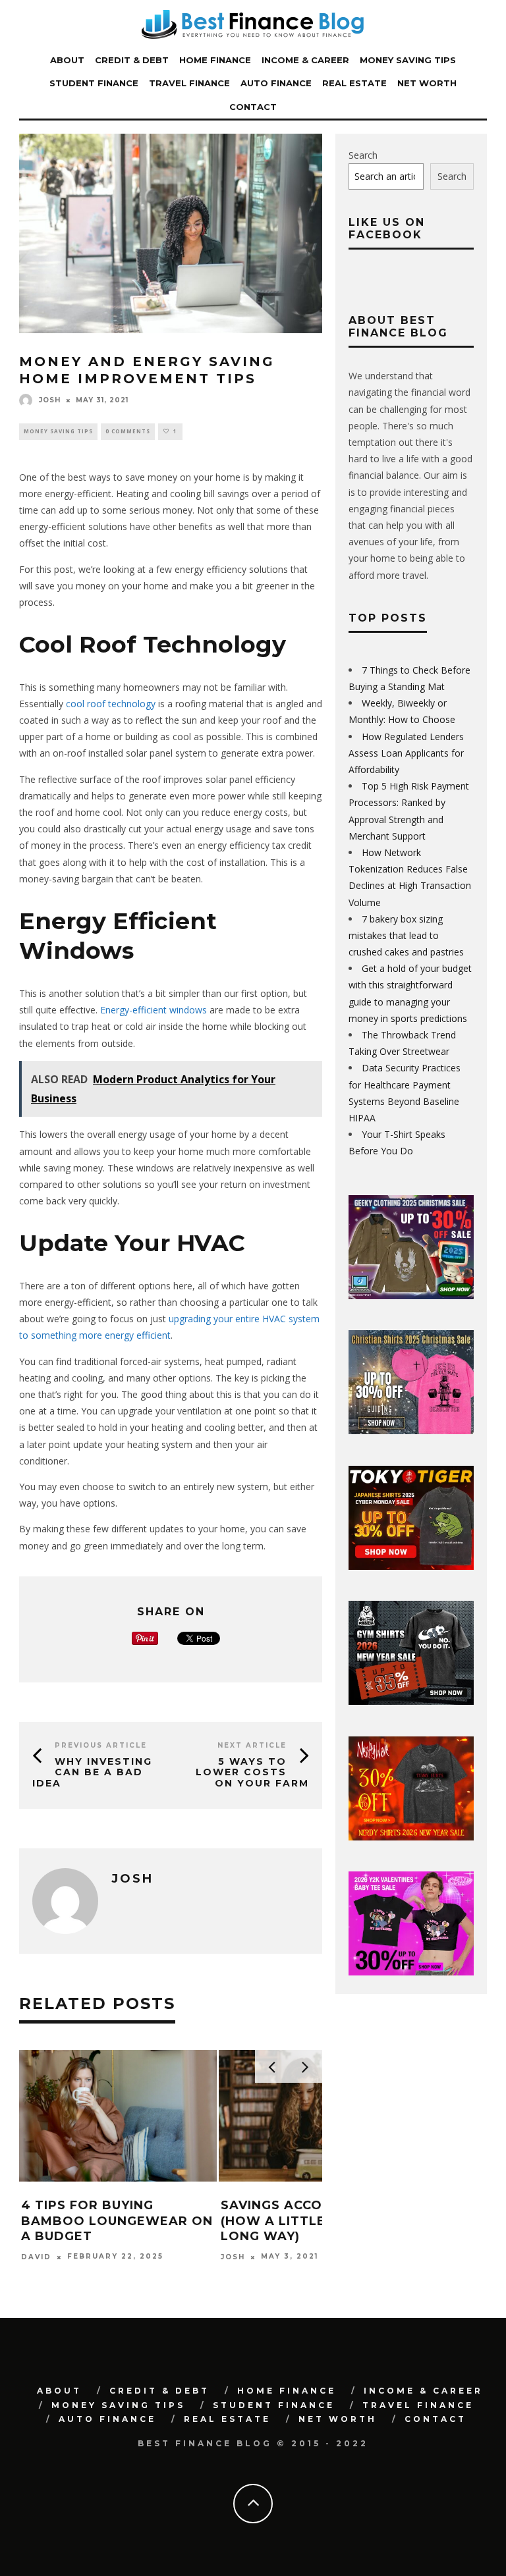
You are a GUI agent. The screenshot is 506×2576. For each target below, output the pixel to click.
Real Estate (354, 83)
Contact (253, 107)
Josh (50, 400)
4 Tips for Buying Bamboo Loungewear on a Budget (117, 2221)
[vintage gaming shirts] (411, 1837)
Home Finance (215, 60)
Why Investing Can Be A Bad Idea (92, 1773)
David (36, 2257)
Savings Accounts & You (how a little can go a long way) (313, 2221)
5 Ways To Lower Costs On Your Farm (252, 1773)
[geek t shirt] (411, 1296)
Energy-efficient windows (154, 1010)
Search (363, 155)
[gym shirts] (411, 1701)
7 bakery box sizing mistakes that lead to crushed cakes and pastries (406, 935)
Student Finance (94, 83)
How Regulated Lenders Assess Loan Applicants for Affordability (406, 753)
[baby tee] (411, 1972)
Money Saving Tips (408, 60)
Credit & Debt (132, 60)
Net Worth (427, 83)
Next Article (252, 1745)
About (67, 60)
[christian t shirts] (411, 1431)
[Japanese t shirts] (411, 1566)
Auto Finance (276, 83)
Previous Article (101, 1745)
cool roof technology (109, 704)
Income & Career (305, 60)
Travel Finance (189, 83)
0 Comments (128, 431)
